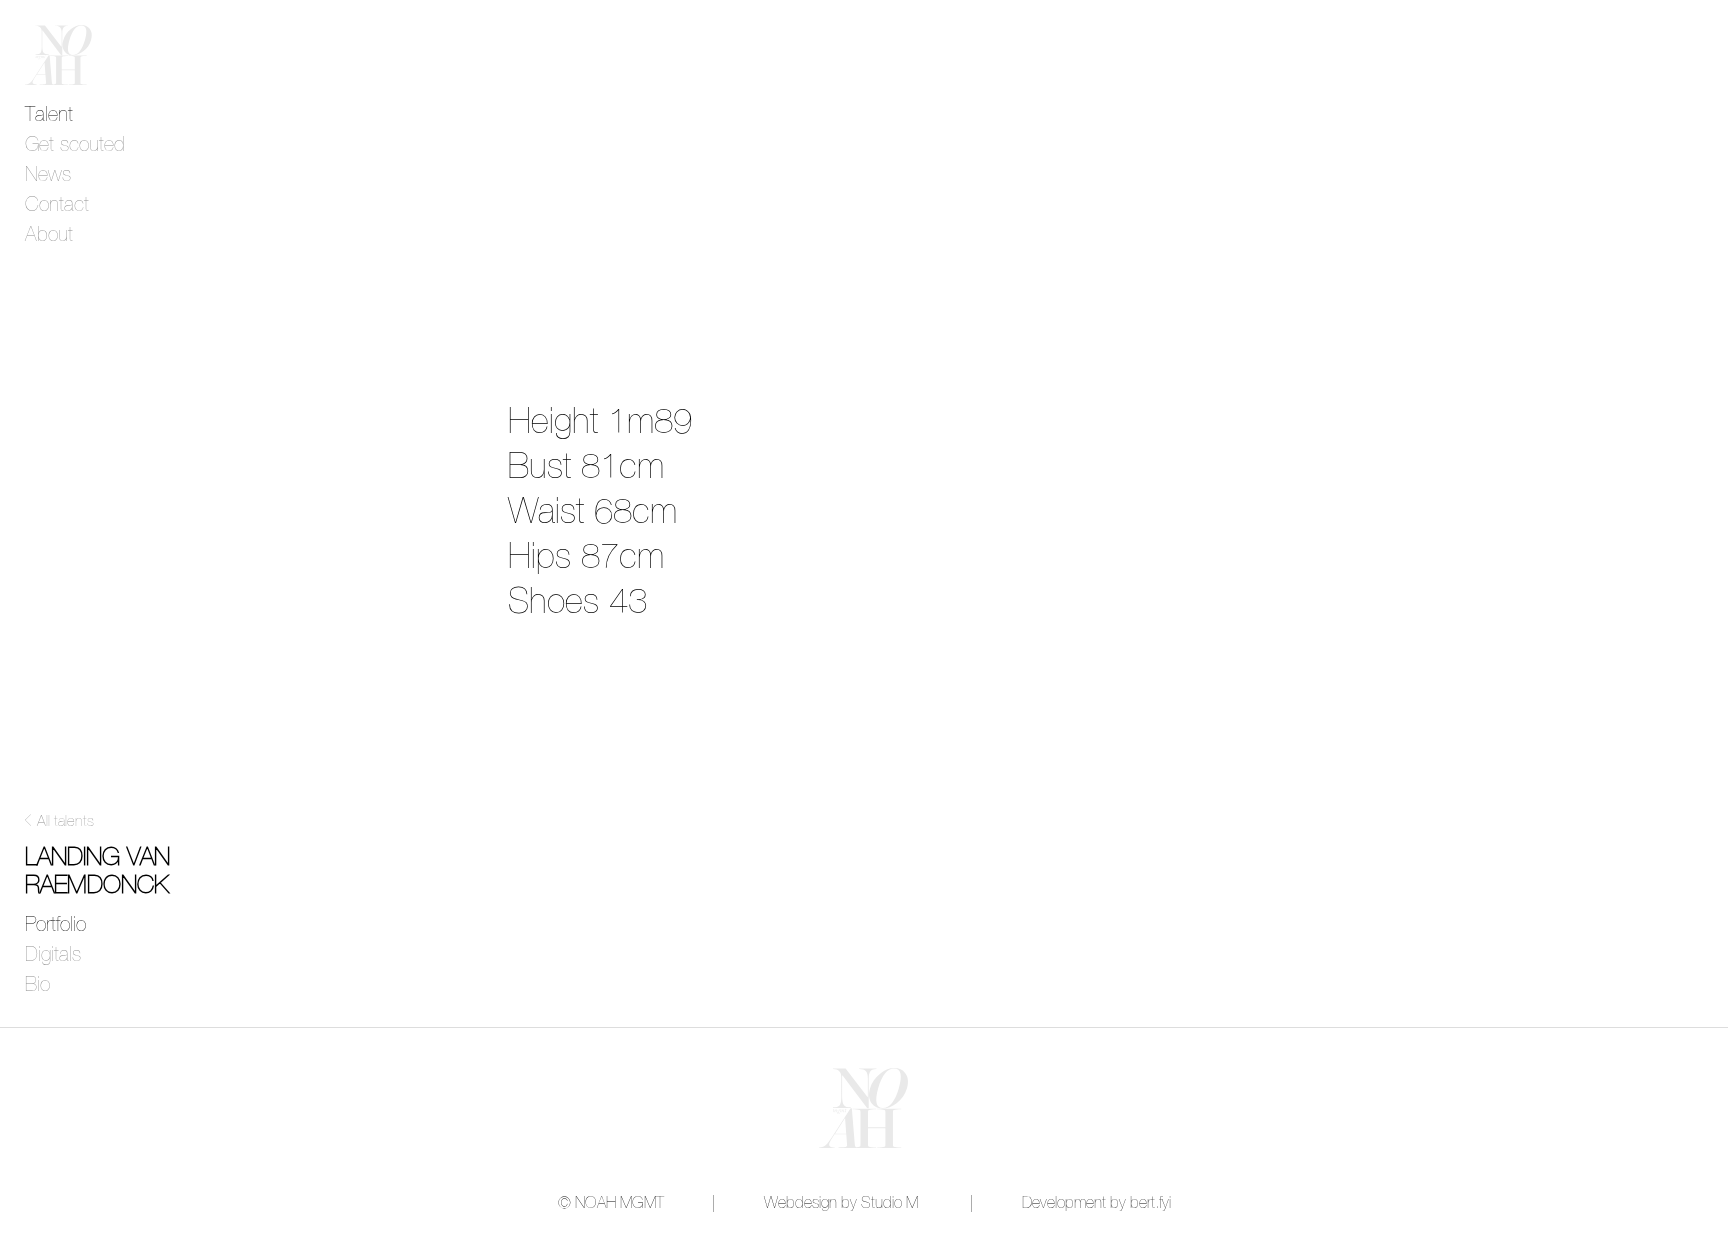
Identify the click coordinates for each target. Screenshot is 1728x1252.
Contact (57, 205)
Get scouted (75, 145)
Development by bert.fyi (1096, 1203)
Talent (49, 115)
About (49, 235)
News (48, 175)
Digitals (53, 955)
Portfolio (55, 925)
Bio (37, 985)
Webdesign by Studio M (841, 1203)
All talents (65, 821)
